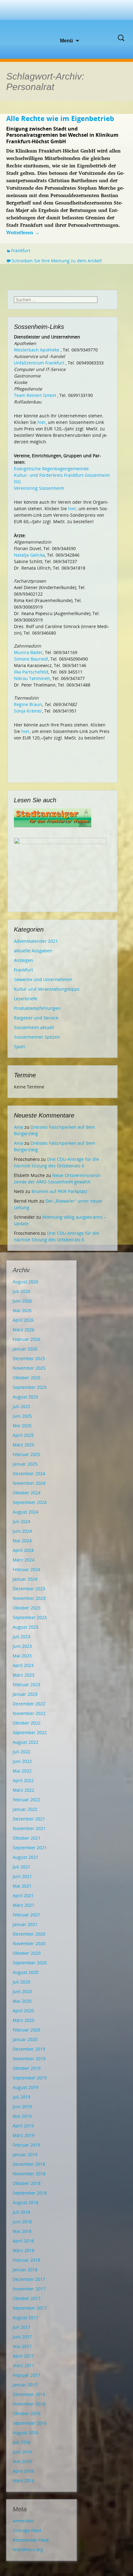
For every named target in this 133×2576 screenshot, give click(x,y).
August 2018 (26, 2202)
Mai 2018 (22, 2231)
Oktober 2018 (27, 2183)
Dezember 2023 (29, 1589)
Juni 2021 (22, 1876)
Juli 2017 (21, 2327)
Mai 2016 (22, 2461)
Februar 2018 (26, 2260)
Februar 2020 (26, 2030)
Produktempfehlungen (37, 1008)
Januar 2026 (25, 1349)
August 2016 (26, 2433)
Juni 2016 (22, 2452)
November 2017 (29, 2289)
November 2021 (29, 1828)
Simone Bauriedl (31, 659)
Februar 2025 (26, 1454)
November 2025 (29, 1368)
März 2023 (24, 1675)
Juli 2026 (21, 1291)
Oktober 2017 (27, 2298)
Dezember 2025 (29, 1358)
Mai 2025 (22, 1426)
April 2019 (23, 2126)
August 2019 (26, 2087)
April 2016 (23, 2471)
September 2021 (30, 1848)
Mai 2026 (22, 1310)
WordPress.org (28, 2550)
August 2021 (26, 1857)
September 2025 (30, 1387)
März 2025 (24, 1445)
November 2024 (29, 1483)
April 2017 (23, 2356)
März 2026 (24, 1330)
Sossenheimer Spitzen (37, 1037)
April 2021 (23, 1895)
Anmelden (23, 2521)
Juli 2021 (21, 1867)
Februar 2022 (26, 1800)
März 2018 (24, 2250)
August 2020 (26, 1972)
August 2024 (26, 1512)
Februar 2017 (26, 2375)
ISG (17, 482)
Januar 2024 (25, 1579)
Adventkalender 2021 (36, 941)
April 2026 (23, 1320)
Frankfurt (21, 250)
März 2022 (24, 1790)
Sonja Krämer (28, 711)
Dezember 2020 (29, 1934)
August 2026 (26, 1282)
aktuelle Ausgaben (33, 951)
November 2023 (29, 1598)
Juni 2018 (22, 2222)
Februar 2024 (26, 1569)
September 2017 (30, 2308)
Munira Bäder (28, 652)
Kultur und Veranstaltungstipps (47, 989)
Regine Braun (28, 704)
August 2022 (26, 1742)
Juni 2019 (22, 2106)
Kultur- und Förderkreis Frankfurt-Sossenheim (62, 475)
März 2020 (24, 2020)
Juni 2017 (22, 2337)
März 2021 (24, 1905)
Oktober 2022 (27, 1723)
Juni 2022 (22, 1761)
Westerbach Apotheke (37, 350)
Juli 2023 (21, 1637)
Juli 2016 (21, 2442)
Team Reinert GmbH (35, 395)
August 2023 (26, 1627)
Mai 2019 (22, 2116)
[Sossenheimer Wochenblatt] (66, 19)
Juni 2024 (22, 1531)
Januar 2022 (25, 1809)
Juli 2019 (21, 2097)
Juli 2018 (21, 2212)
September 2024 (30, 1502)
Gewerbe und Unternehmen (43, 979)
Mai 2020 (22, 2001)
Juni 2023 (22, 1646)
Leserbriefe (26, 999)
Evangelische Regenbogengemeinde (51, 469)
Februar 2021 (26, 1915)
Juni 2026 (22, 1301)
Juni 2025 (22, 1416)
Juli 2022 (21, 1752)
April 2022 (23, 1780)
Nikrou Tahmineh (32, 678)
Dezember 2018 (29, 2164)
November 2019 (29, 2059)
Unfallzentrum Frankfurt (39, 363)
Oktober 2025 (27, 1378)
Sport (19, 1047)
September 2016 (30, 2423)
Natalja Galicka (29, 555)
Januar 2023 (25, 1694)
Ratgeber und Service (36, 1018)
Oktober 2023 (27, 1608)
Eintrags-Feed (27, 2530)
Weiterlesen (23, 232)
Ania (19, 1127)
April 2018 (23, 2241)
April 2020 (23, 2011)
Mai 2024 (22, 1541)
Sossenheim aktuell (34, 1027)
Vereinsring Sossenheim (39, 488)
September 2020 (30, 1963)
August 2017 (26, 2318)
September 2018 (30, 2193)
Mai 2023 (22, 1656)
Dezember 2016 (29, 2394)
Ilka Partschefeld (31, 672)
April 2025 (23, 1435)
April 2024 (23, 1550)
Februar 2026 (26, 1339)
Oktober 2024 (27, 1493)
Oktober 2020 (27, 1953)
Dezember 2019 (29, 2049)
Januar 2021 (25, 1924)
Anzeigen (24, 960)
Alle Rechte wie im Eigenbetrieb (60, 118)
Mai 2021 (22, 1886)
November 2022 (29, 1713)
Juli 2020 (21, 1982)
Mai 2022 (22, 1771)
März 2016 (24, 2481)
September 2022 (30, 1732)
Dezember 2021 (29, 1819)
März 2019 (24, 2135)
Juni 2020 (22, 1991)
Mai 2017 (22, 2346)
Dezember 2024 (29, 1473)
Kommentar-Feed (31, 2540)
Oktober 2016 (27, 2413)
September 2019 (30, 2078)
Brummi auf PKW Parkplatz (59, 1191)
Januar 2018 (25, 2270)
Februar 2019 (26, 2145)
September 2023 (30, 1617)
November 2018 (29, 2174)
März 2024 (24, 1560)
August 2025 (26, 1397)
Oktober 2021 (27, 1838)
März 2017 (24, 2365)
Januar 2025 (25, 1464)
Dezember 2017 (29, 2279)
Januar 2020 (25, 2039)
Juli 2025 (21, 1406)
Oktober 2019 (27, 2068)
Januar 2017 (25, 2385)
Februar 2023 (26, 1684)
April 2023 (23, 1665)
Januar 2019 (25, 2154)
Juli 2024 (21, 1521)
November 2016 (29, 2404)
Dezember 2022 (29, 1704)
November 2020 (29, 1943)
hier (42, 422)
